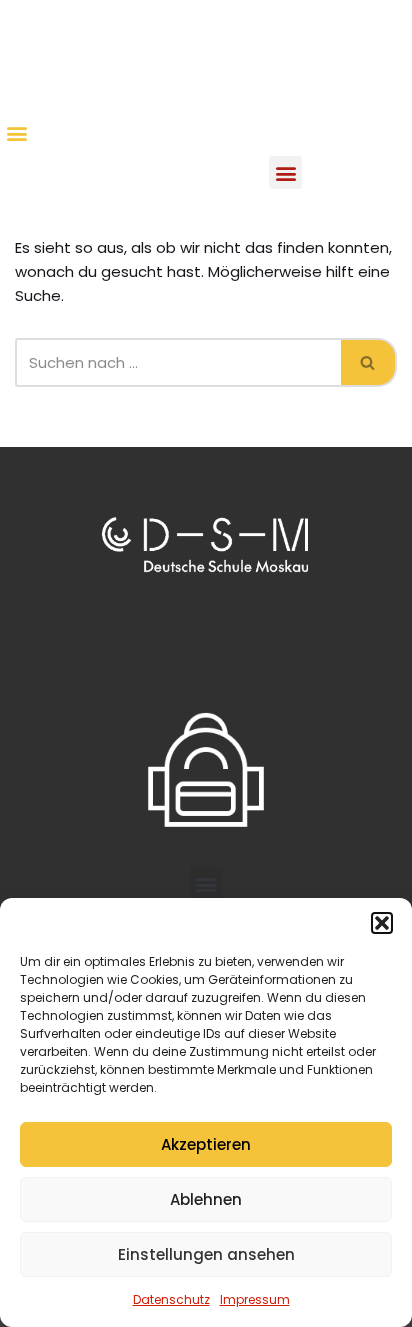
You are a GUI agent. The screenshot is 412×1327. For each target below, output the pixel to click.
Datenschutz (171, 1299)
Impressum (255, 1299)
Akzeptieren (206, 1144)
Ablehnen (206, 1199)
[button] (382, 923)
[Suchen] (369, 362)
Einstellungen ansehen (206, 1254)
